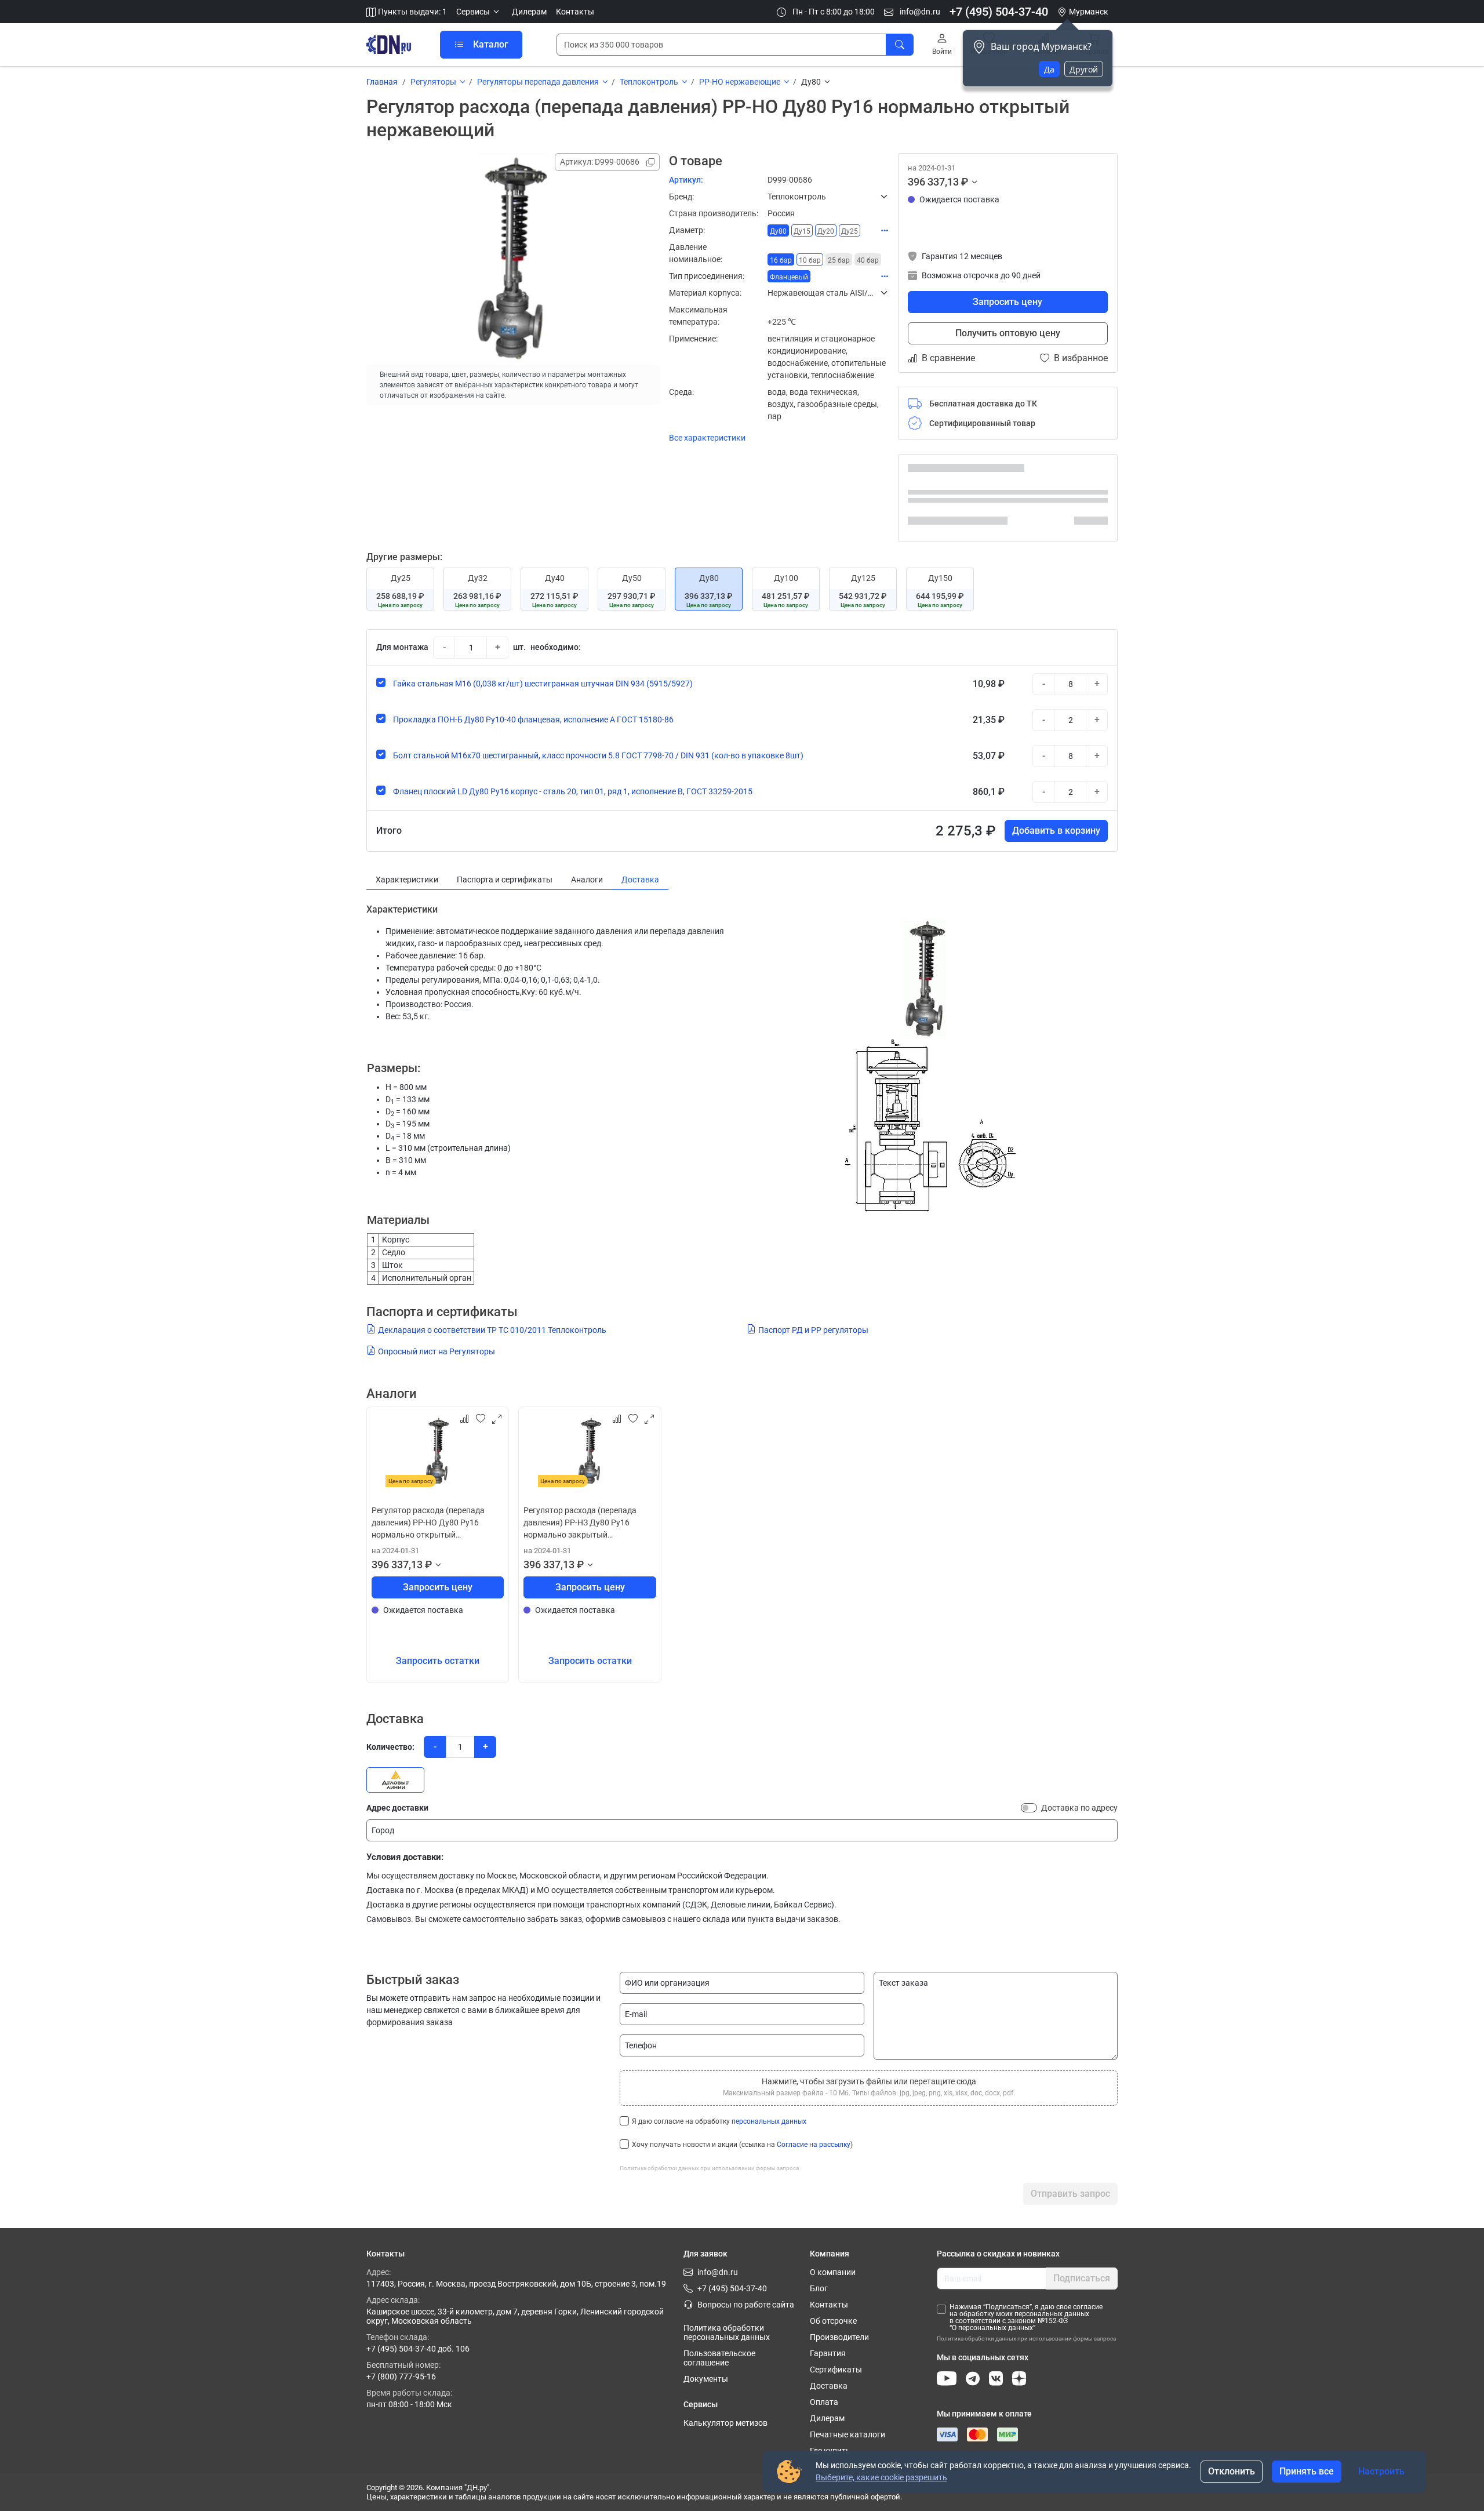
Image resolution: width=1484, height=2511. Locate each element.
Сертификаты (836, 2370)
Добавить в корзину (1056, 831)
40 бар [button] (868, 260)
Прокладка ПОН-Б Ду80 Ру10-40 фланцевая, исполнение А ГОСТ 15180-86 (533, 719)
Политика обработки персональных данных (727, 2332)
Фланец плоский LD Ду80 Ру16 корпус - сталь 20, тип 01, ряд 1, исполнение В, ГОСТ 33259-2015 (573, 791)
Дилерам (529, 12)
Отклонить (1232, 2471)
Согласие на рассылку (814, 2145)
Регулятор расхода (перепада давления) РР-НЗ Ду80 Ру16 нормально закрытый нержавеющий (580, 1523)
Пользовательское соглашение (719, 2358)
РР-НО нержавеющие (740, 82)
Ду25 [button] (850, 231)
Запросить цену (1007, 302)
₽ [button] (965, 182)
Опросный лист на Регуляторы (437, 1351)
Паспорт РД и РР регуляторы (813, 1330)
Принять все (1307, 2471)
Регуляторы (433, 82)
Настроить (1381, 2471)
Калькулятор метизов (725, 2423)
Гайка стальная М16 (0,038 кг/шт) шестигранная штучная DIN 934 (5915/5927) (543, 684)
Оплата (824, 2402)
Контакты (575, 12)
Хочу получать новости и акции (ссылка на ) (742, 2145)
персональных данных (769, 2121)
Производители (839, 2337)
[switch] (1029, 1808)
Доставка (829, 2386)
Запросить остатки (438, 1661)
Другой (1084, 69)
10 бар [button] (810, 260)
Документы (706, 2379)
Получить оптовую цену (1008, 333)
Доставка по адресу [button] (1079, 1808)
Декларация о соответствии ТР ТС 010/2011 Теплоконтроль (492, 1330)
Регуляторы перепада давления (538, 82)
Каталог (491, 44)
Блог (819, 2288)
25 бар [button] (839, 260)
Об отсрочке (833, 2321)
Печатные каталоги (848, 2434)
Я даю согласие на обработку (719, 2121)
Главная (382, 82)
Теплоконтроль (649, 82)
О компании (833, 2272)
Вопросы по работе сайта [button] (746, 2305)
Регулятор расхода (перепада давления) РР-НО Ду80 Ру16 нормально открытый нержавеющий (428, 1523)
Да (1049, 69)
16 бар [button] (781, 260)
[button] (479, 12)
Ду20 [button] (826, 231)
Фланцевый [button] (789, 277)
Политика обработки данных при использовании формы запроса (709, 2168)
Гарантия (828, 2353)
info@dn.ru (919, 12)
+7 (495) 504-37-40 (999, 12)
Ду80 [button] (778, 231)
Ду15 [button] (802, 231)
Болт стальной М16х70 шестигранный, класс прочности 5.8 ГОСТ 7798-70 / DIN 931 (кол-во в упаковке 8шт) (598, 755)
